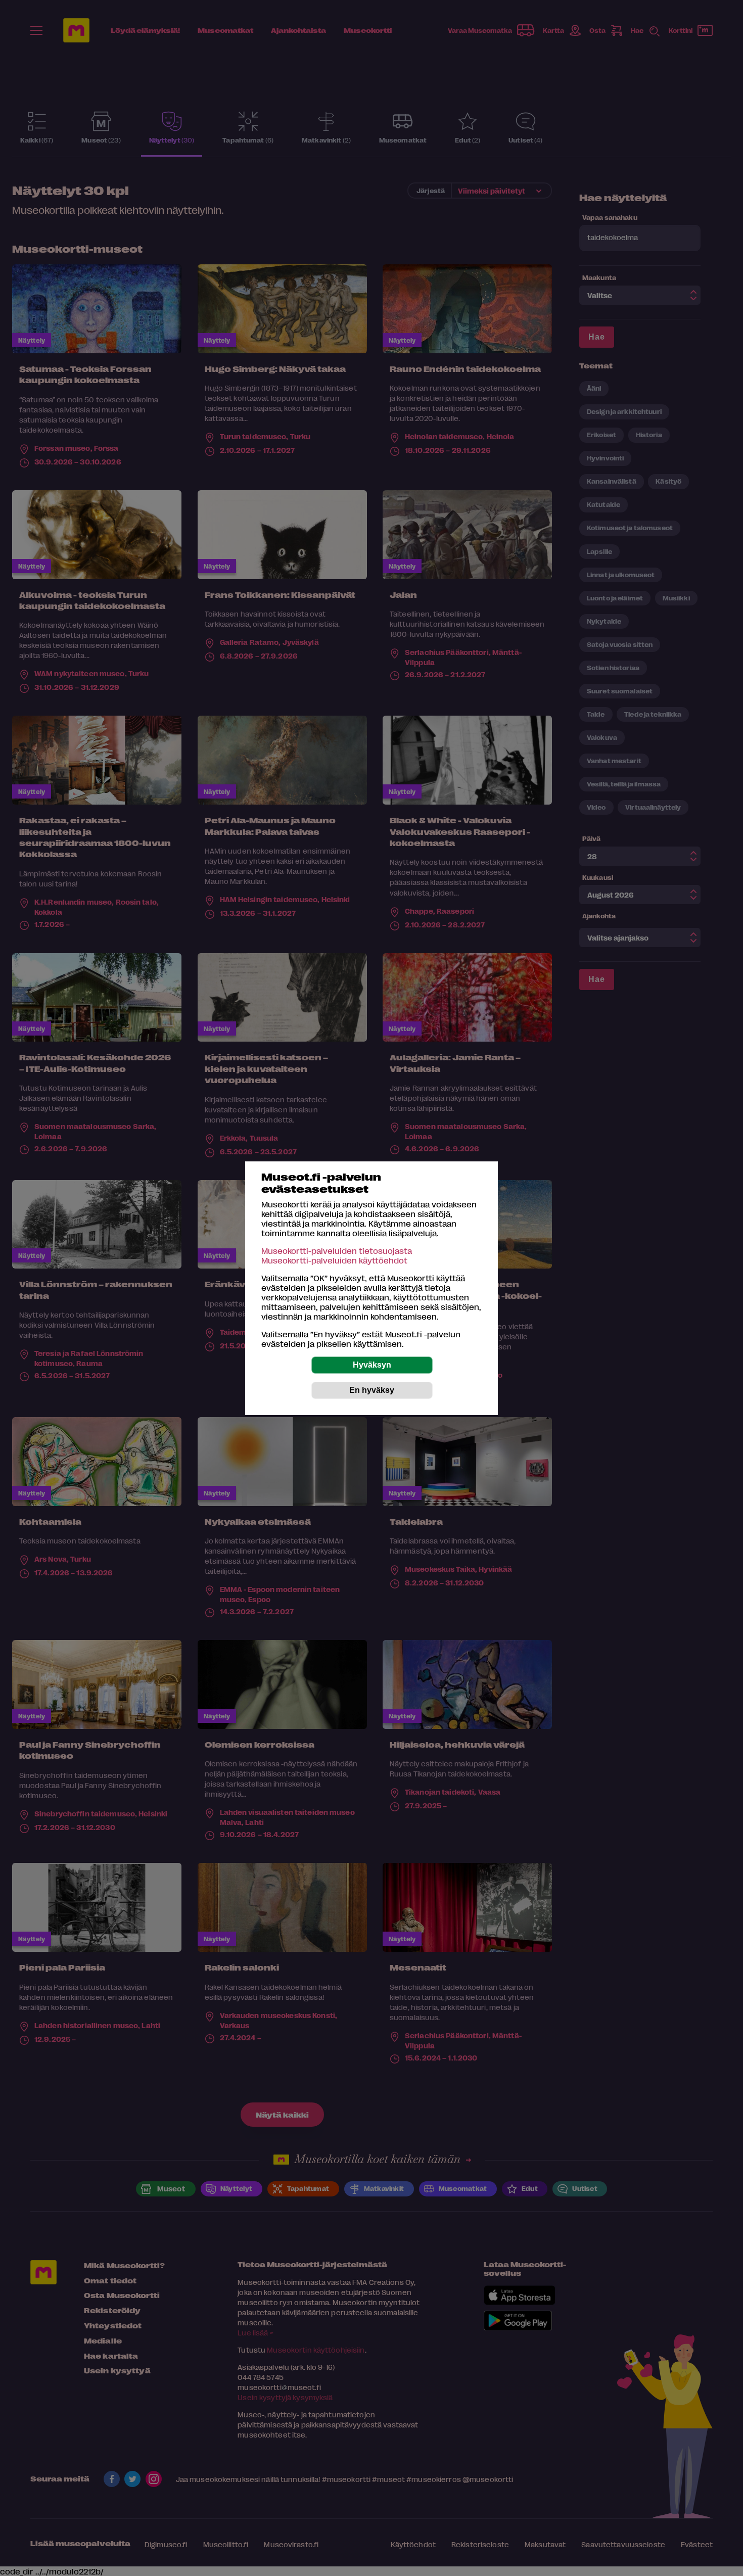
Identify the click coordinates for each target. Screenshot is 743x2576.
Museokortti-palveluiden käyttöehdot (334, 1260)
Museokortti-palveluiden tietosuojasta (337, 1251)
